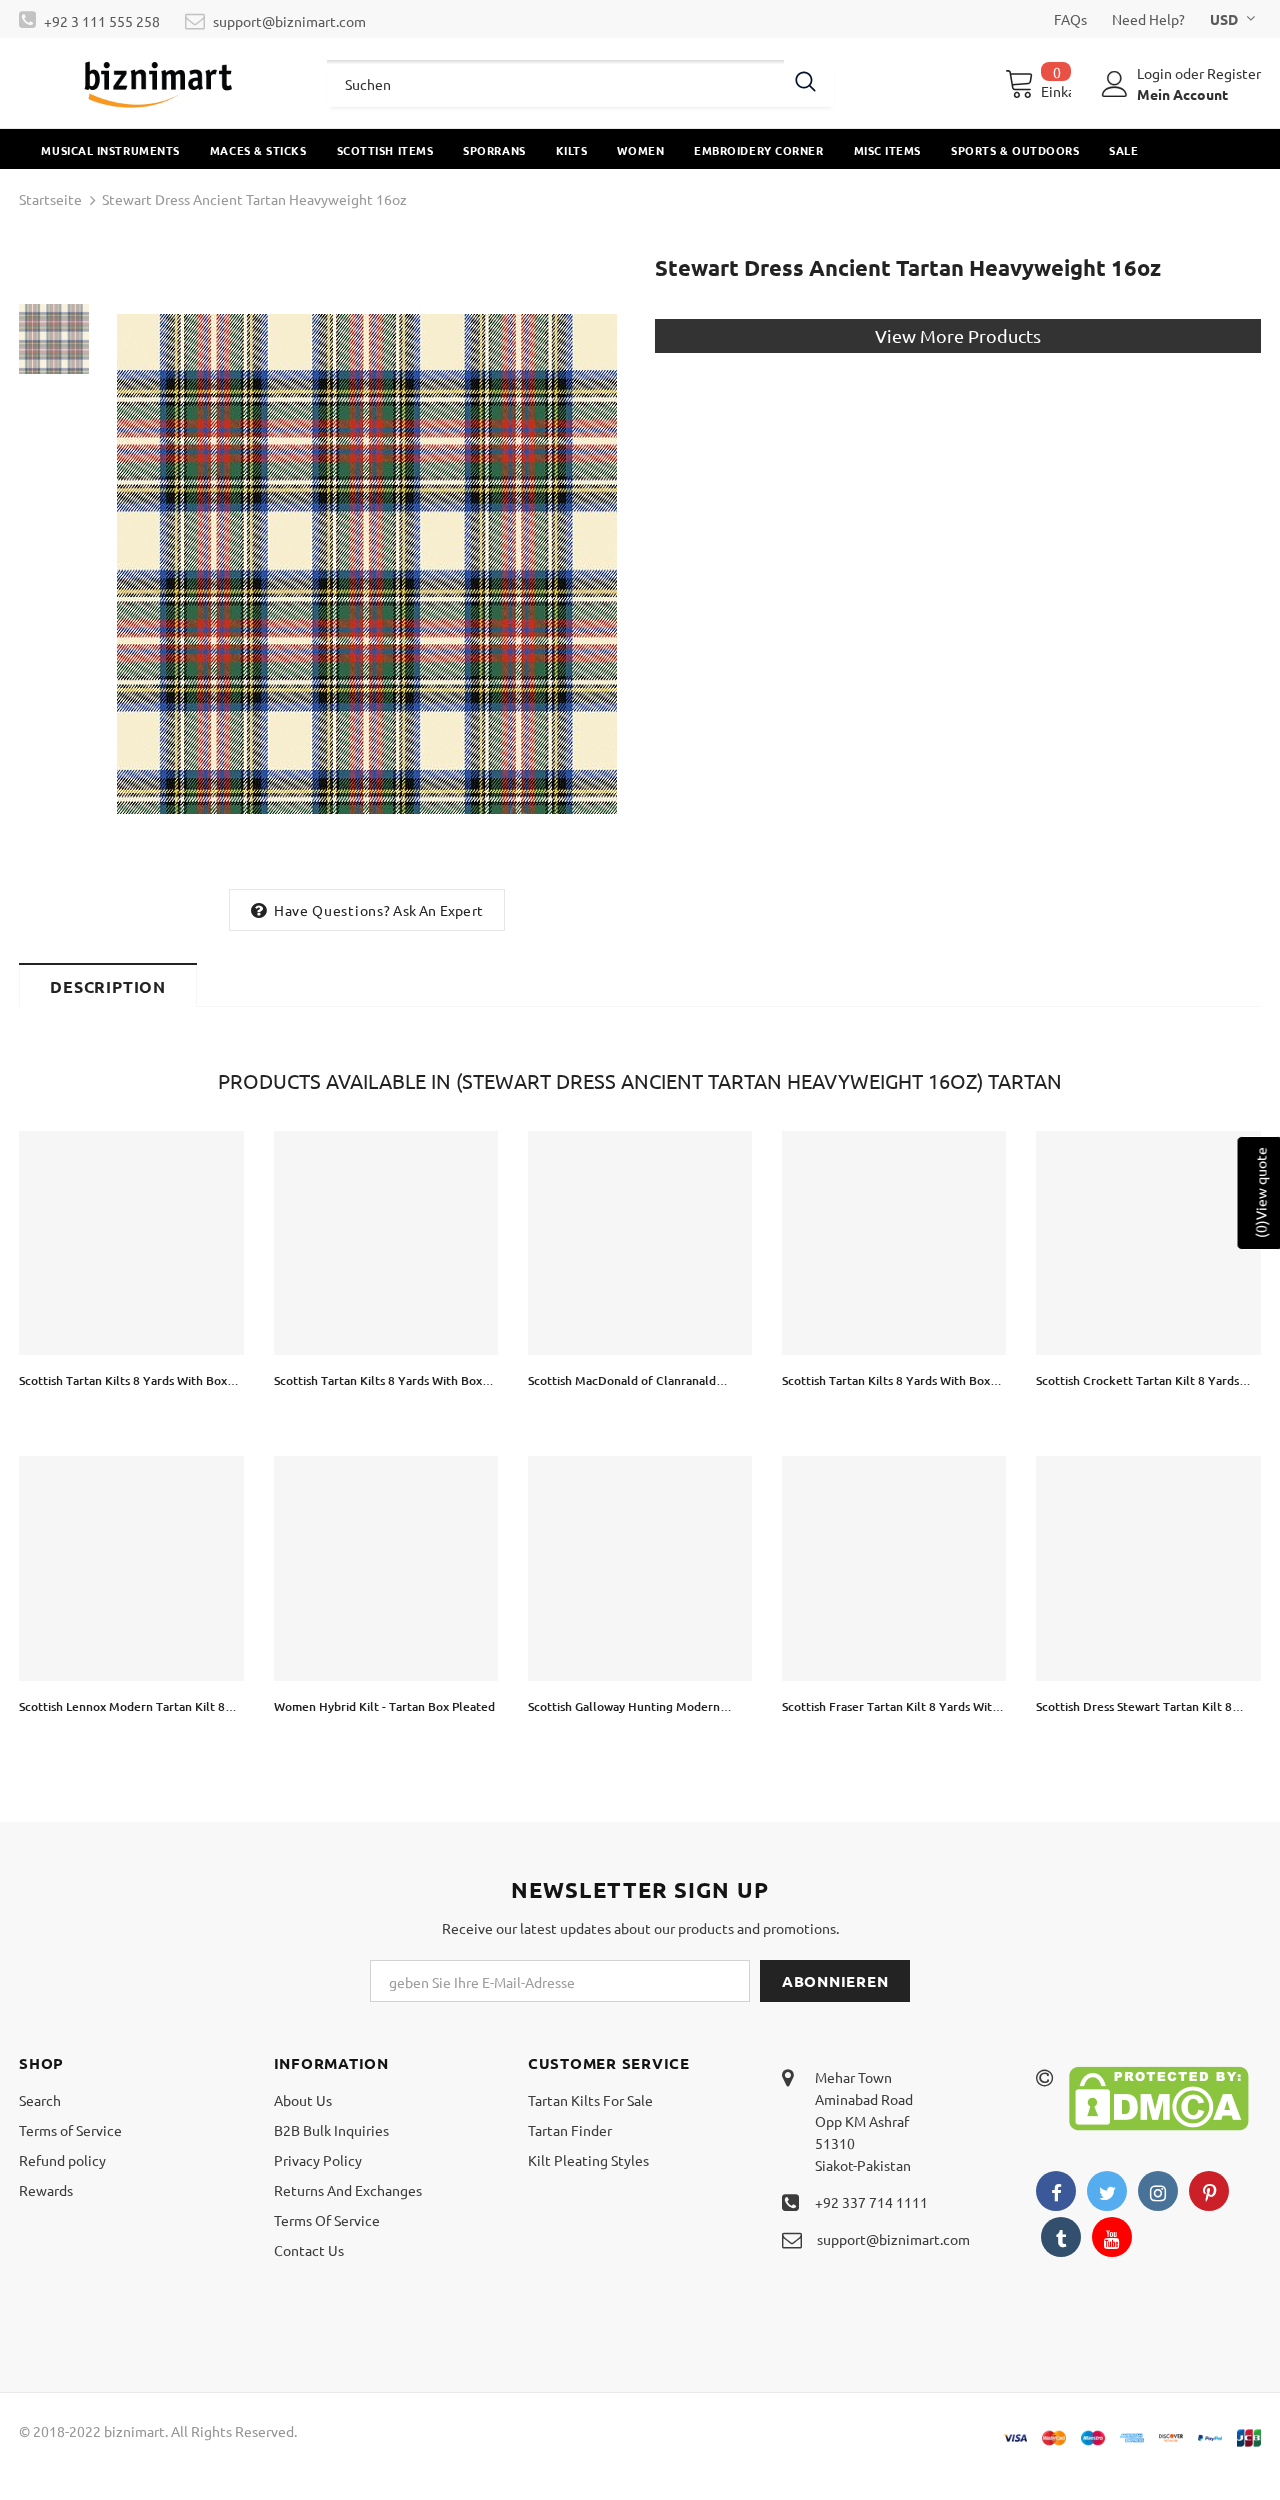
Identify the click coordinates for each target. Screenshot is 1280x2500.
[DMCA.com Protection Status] (1159, 2096)
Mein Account (1182, 94)
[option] (367, 564)
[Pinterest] (1209, 2191)
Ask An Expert (438, 910)
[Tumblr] (1061, 2237)
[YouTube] (1112, 2237)
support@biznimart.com (289, 21)
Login (1156, 73)
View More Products (958, 335)
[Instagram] (1158, 2191)
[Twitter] (1107, 2191)
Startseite (50, 199)
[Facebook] (1056, 2191)
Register (1234, 73)
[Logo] (158, 83)
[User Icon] (1115, 84)
